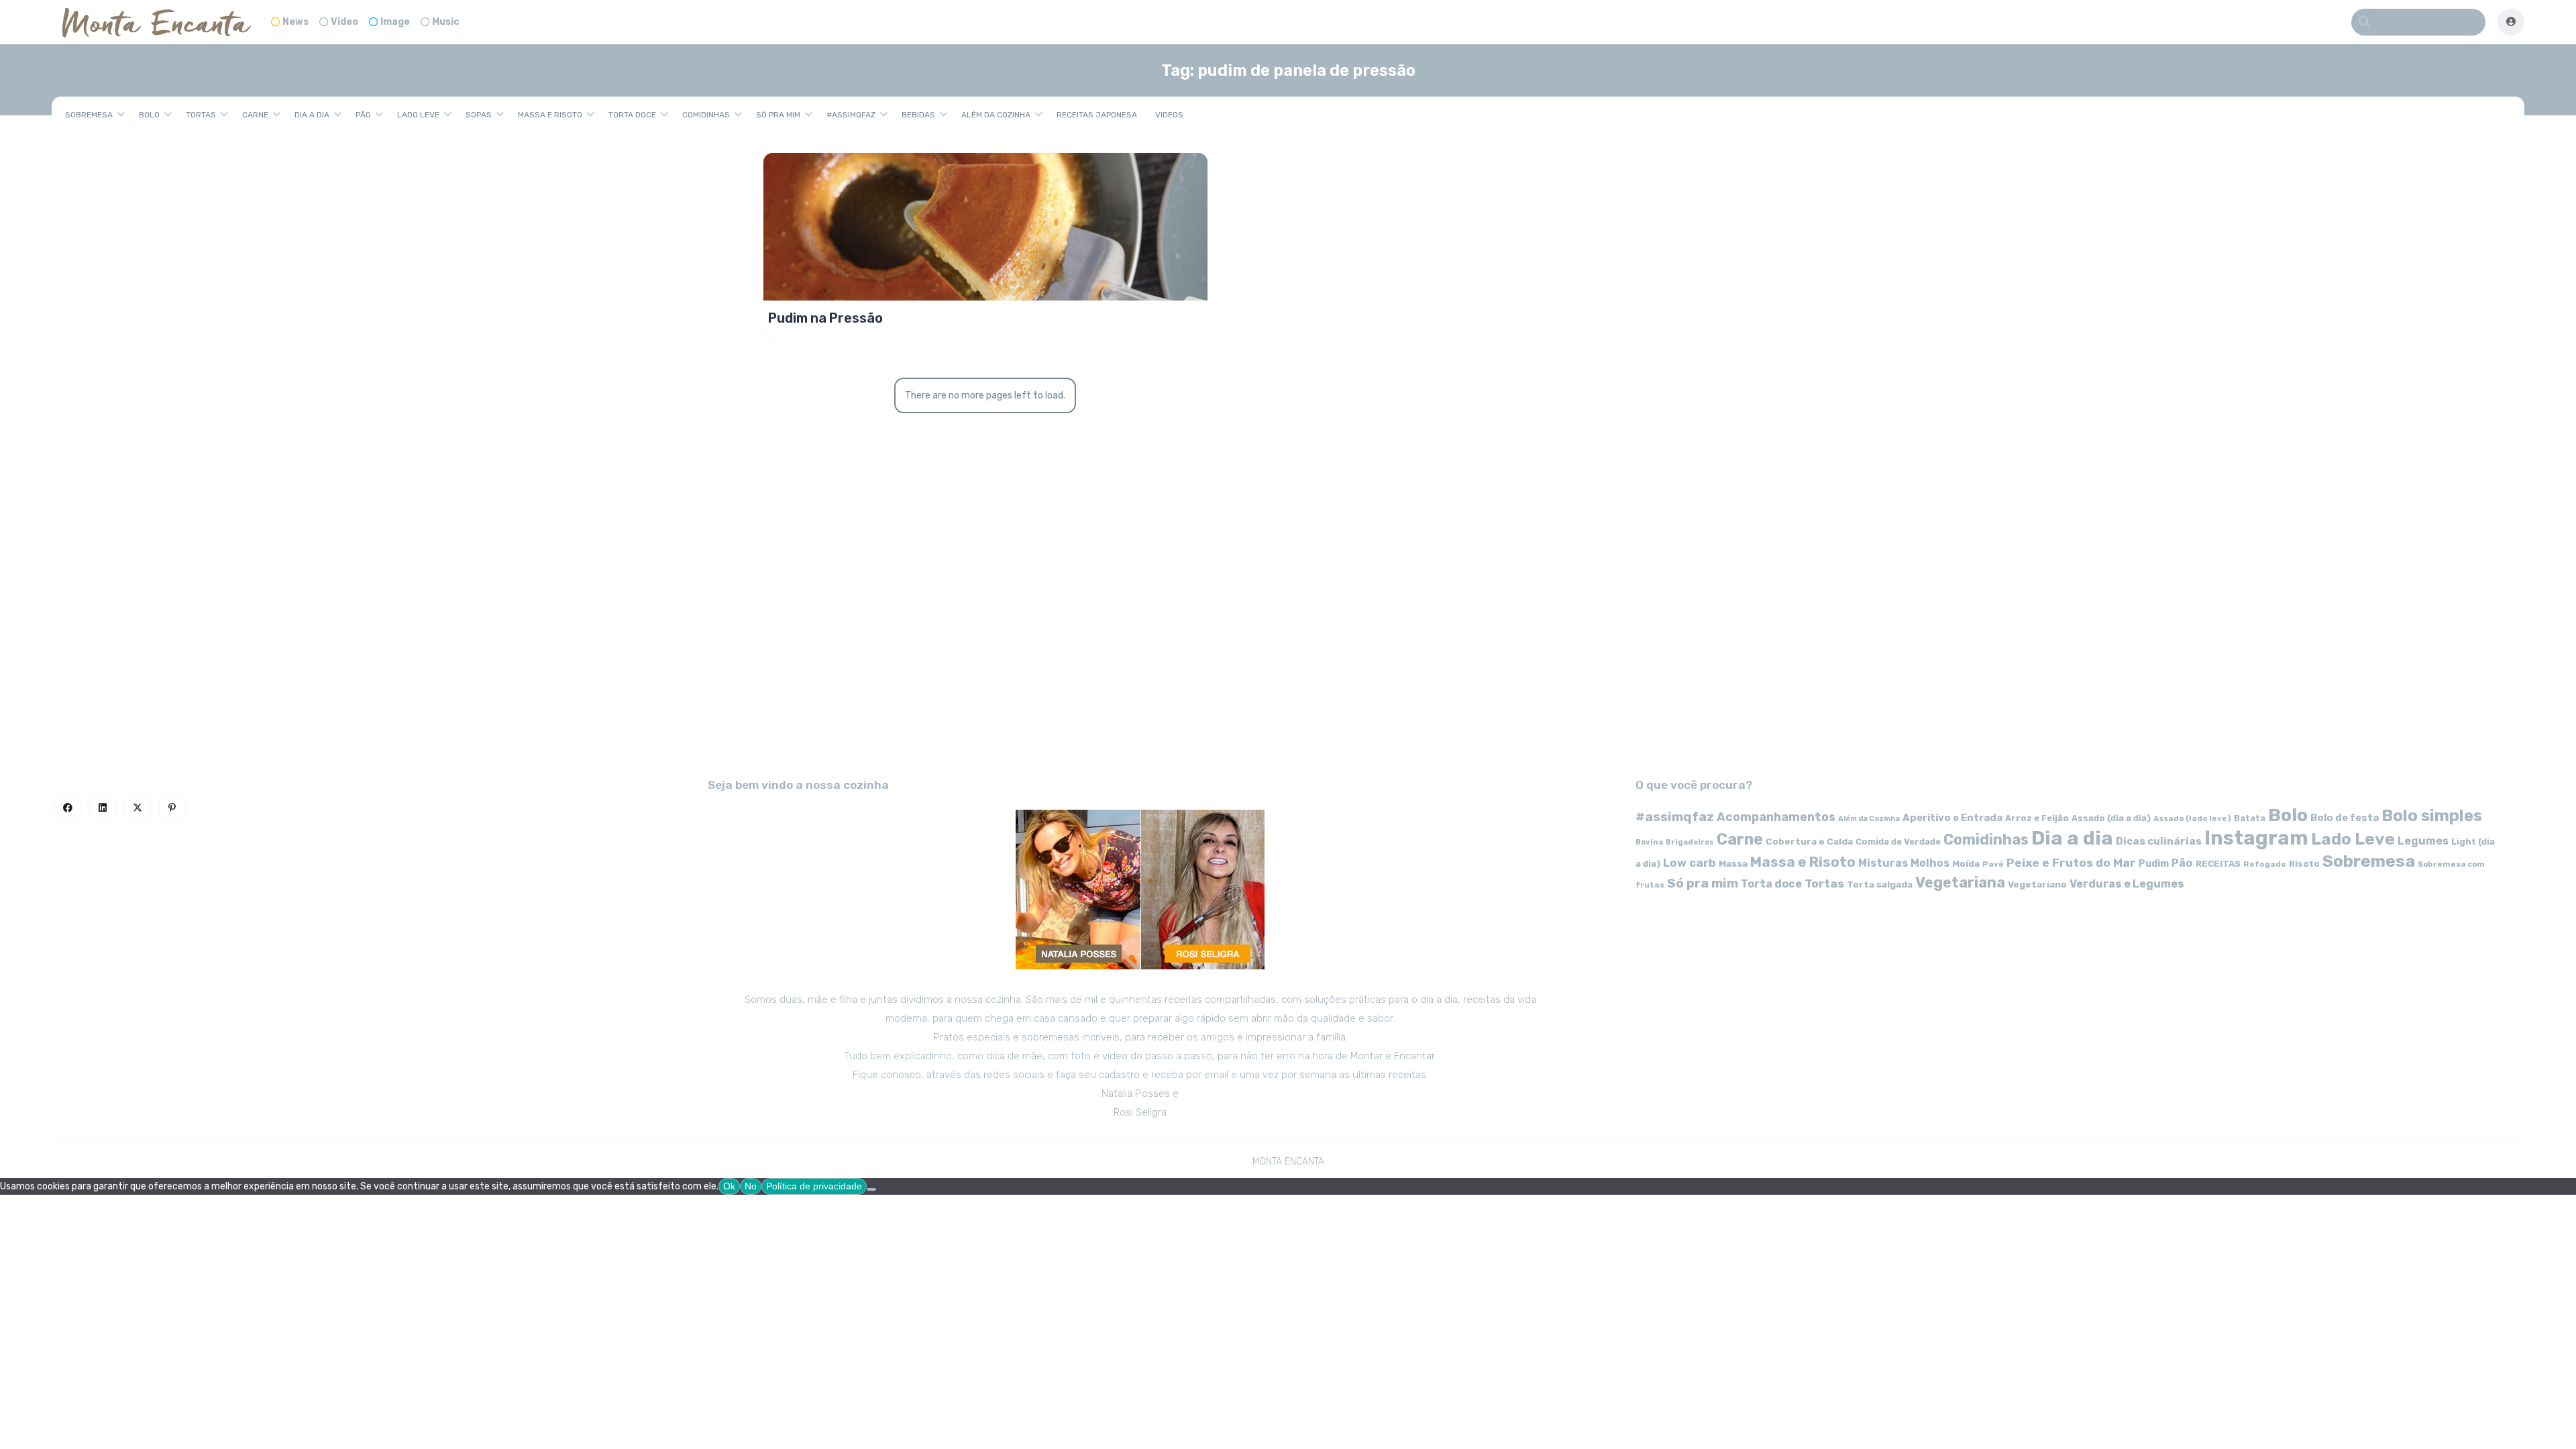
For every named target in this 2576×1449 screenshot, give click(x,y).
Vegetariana (1960, 882)
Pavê (1993, 864)
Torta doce (632, 115)
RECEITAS (2218, 864)
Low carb (1689, 863)
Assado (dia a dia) (2111, 818)
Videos (1169, 115)
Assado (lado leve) (2192, 818)
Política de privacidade (814, 1186)
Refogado (2265, 864)
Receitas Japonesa (1097, 115)
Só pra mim (778, 115)
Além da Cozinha (996, 115)
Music (446, 22)
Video (344, 22)
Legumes (2423, 841)
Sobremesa (89, 115)
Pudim (2154, 864)
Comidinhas (706, 115)
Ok (729, 1186)
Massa (1733, 863)
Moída (1966, 864)
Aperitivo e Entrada (1952, 818)
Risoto (2304, 864)
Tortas (201, 115)
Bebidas (918, 115)
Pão (363, 115)
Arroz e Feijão (2037, 818)
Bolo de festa (2345, 818)
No (751, 1186)
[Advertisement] (1288, 641)
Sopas (479, 115)
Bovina (1649, 842)
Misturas (1883, 863)
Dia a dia (312, 115)
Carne (255, 115)
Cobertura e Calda (1809, 841)
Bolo (149, 115)
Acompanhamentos (1776, 817)
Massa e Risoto (550, 115)
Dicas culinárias (2159, 841)
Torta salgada (1880, 884)
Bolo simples (2432, 816)
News (296, 22)
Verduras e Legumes (2127, 884)
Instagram (2256, 838)
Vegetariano (2037, 884)
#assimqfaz (851, 115)
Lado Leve (418, 115)
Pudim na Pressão (825, 318)
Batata (2250, 818)
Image (395, 22)
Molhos (1930, 863)
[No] (871, 1189)
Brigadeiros (1690, 842)
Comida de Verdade (1898, 842)
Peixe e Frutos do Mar (2071, 862)
